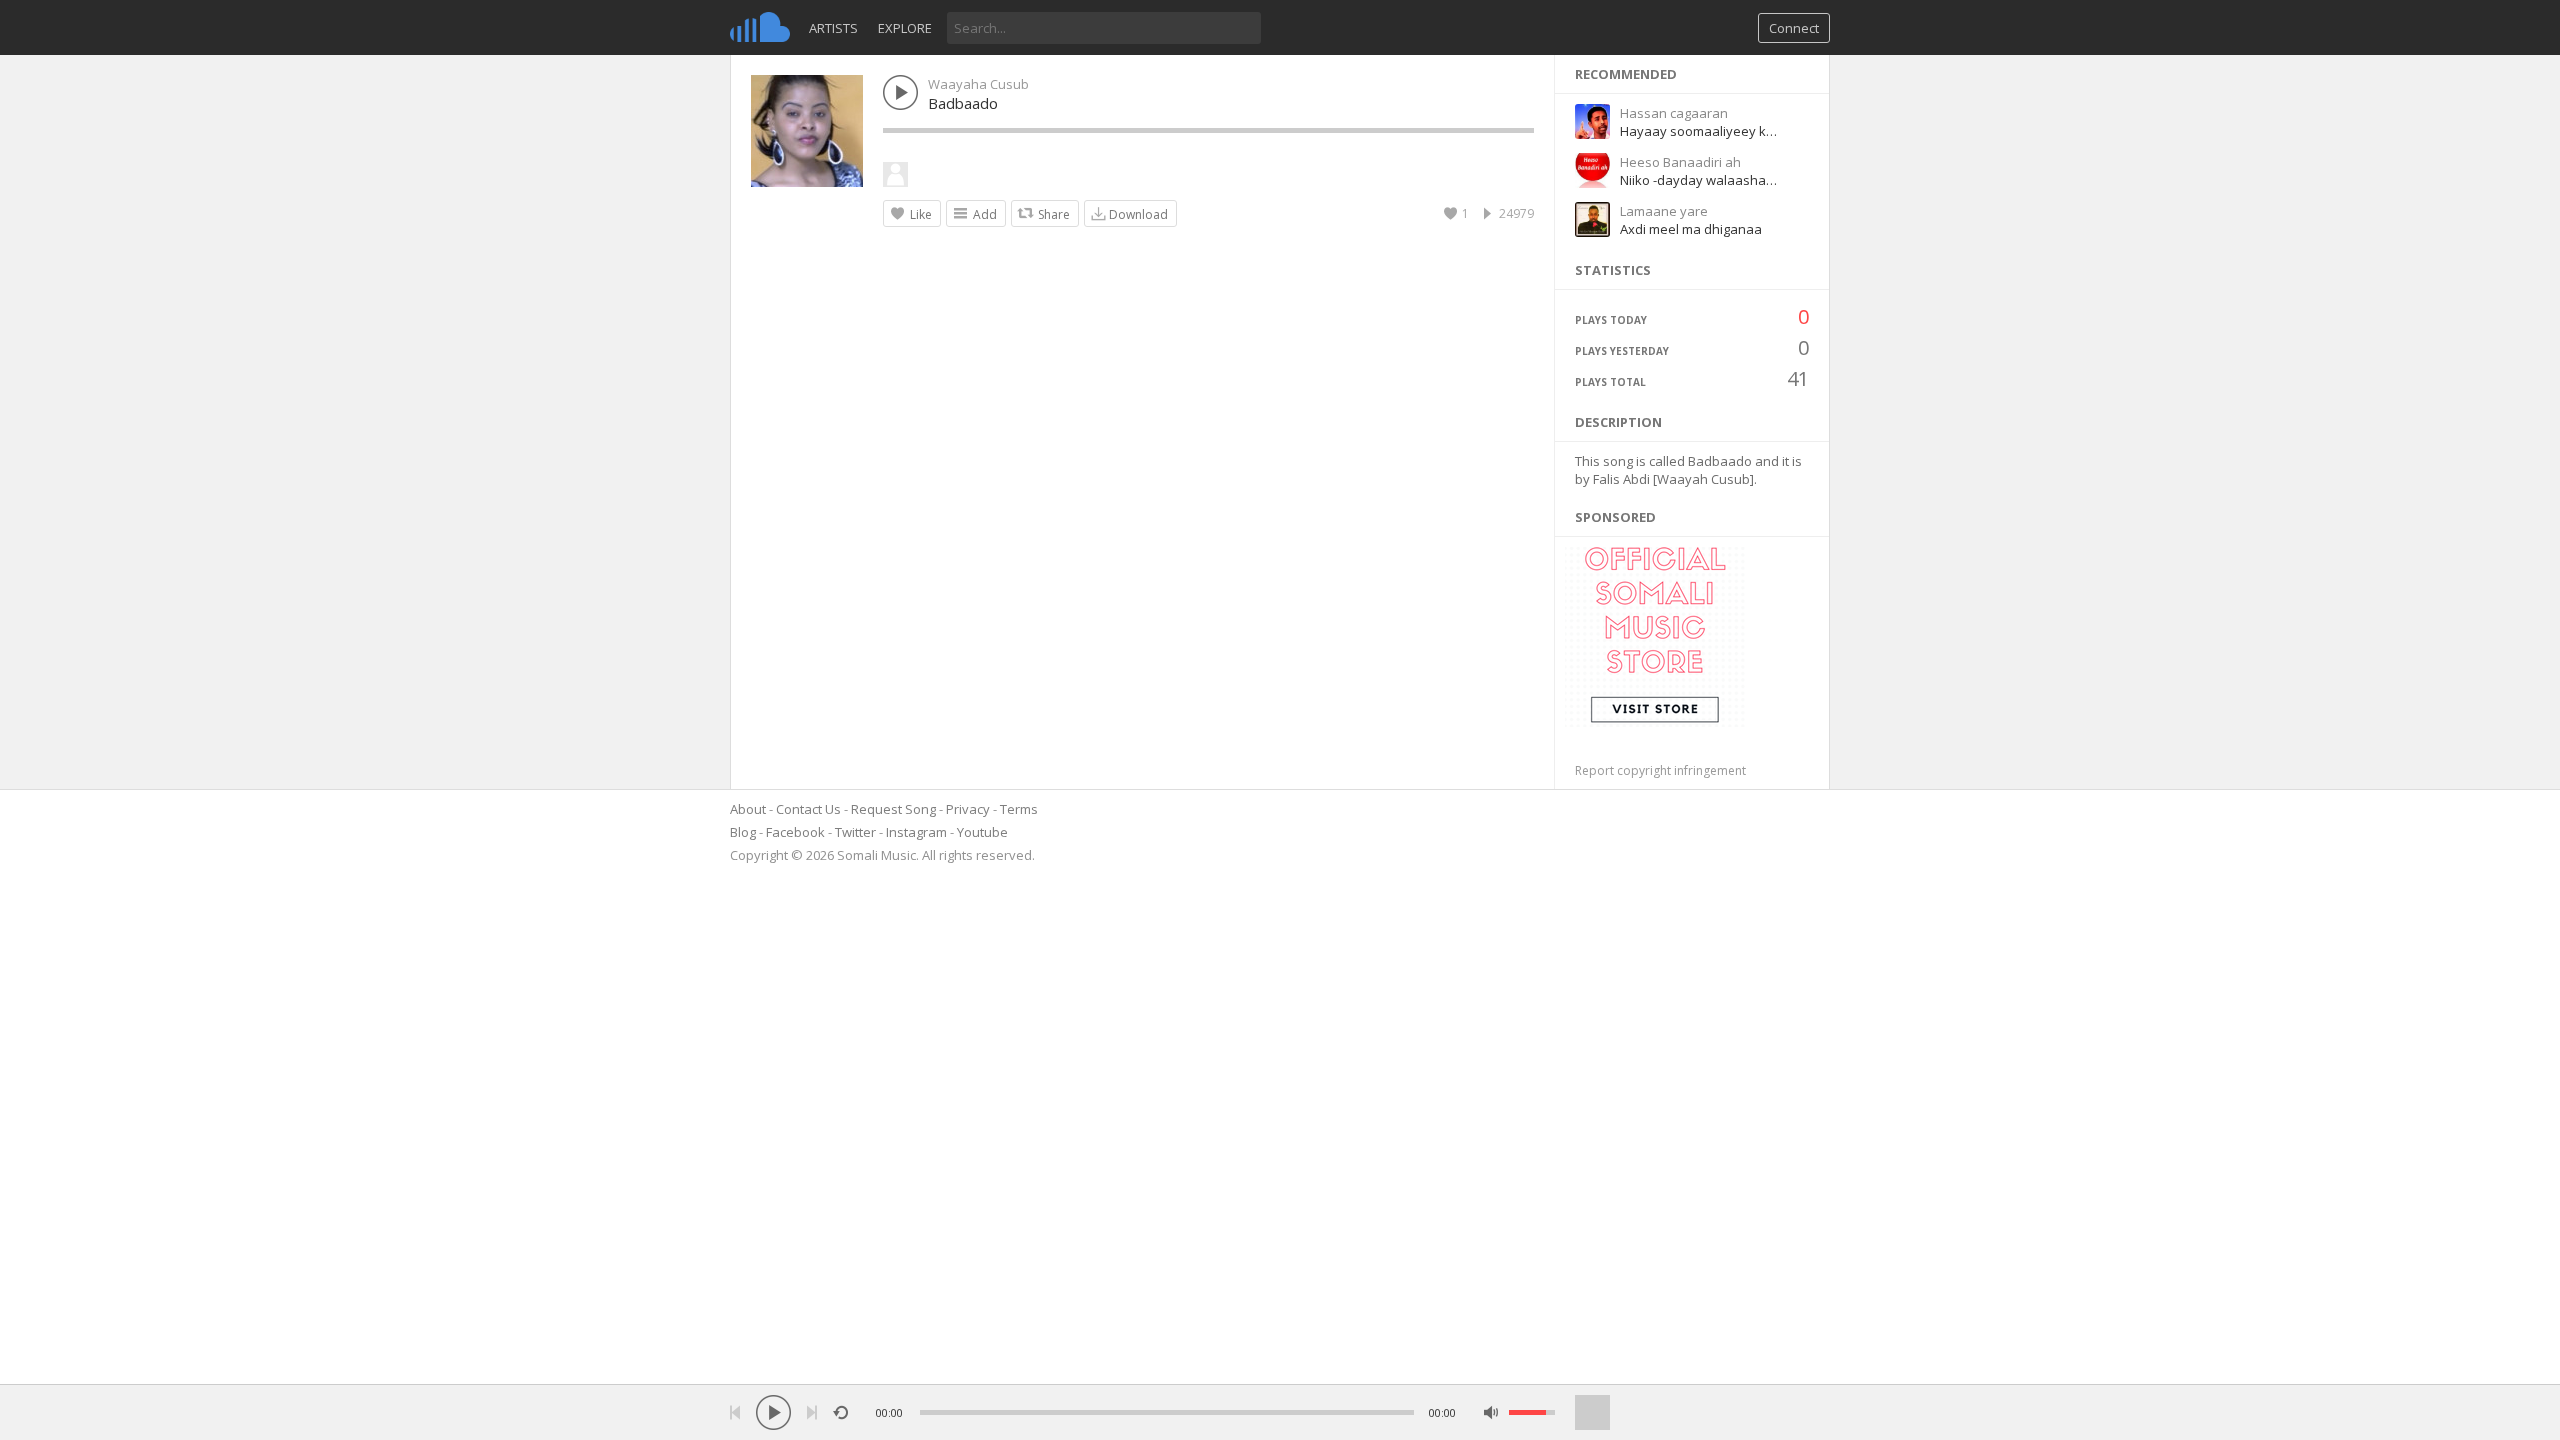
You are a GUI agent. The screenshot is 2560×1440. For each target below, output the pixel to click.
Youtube (982, 832)
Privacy (968, 809)
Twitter (855, 832)
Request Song (893, 809)
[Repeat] (840, 1412)
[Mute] (1491, 1412)
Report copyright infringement (1660, 770)
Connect (1794, 28)
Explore (905, 28)
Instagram (916, 832)
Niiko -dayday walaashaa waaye (1719, 180)
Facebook (795, 832)
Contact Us (808, 809)
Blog (743, 832)
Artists (833, 28)
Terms (1019, 809)
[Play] (773, 1412)
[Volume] (1532, 1412)
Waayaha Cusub (978, 84)
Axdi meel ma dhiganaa (1691, 229)
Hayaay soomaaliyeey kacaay (1711, 131)
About (748, 809)
